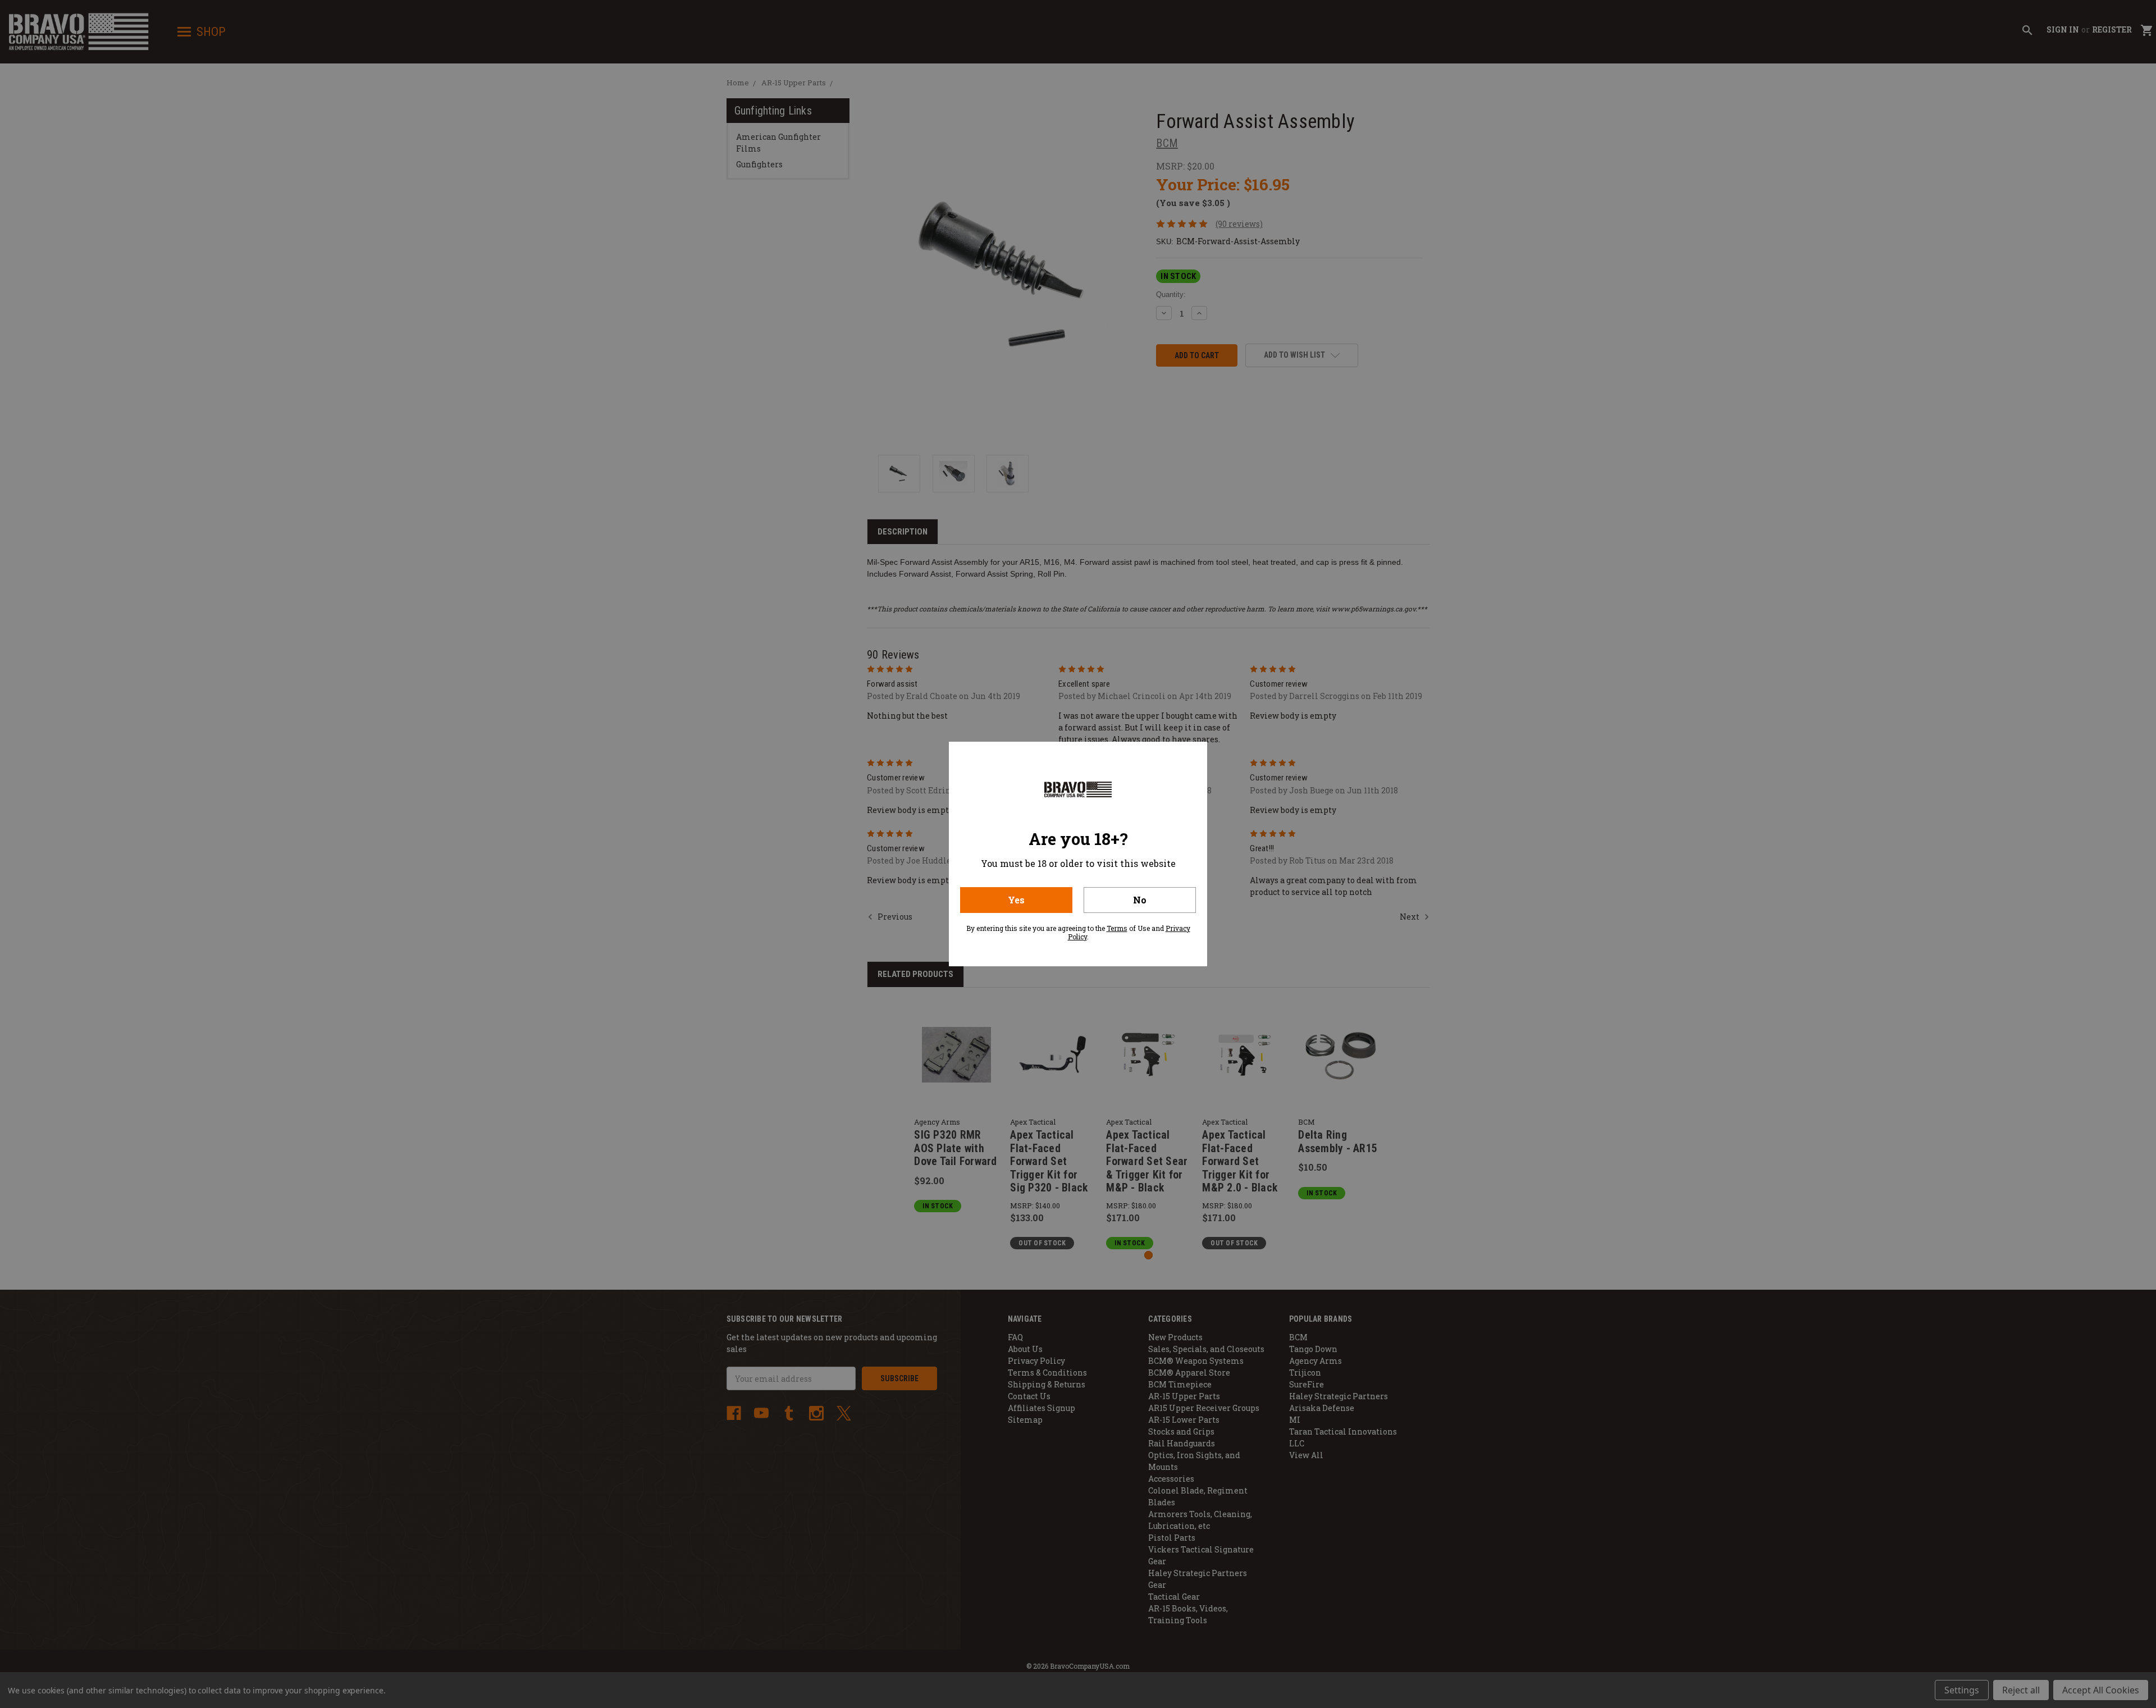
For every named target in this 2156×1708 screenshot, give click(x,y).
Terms (1117, 928)
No (1140, 900)
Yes (1016, 900)
